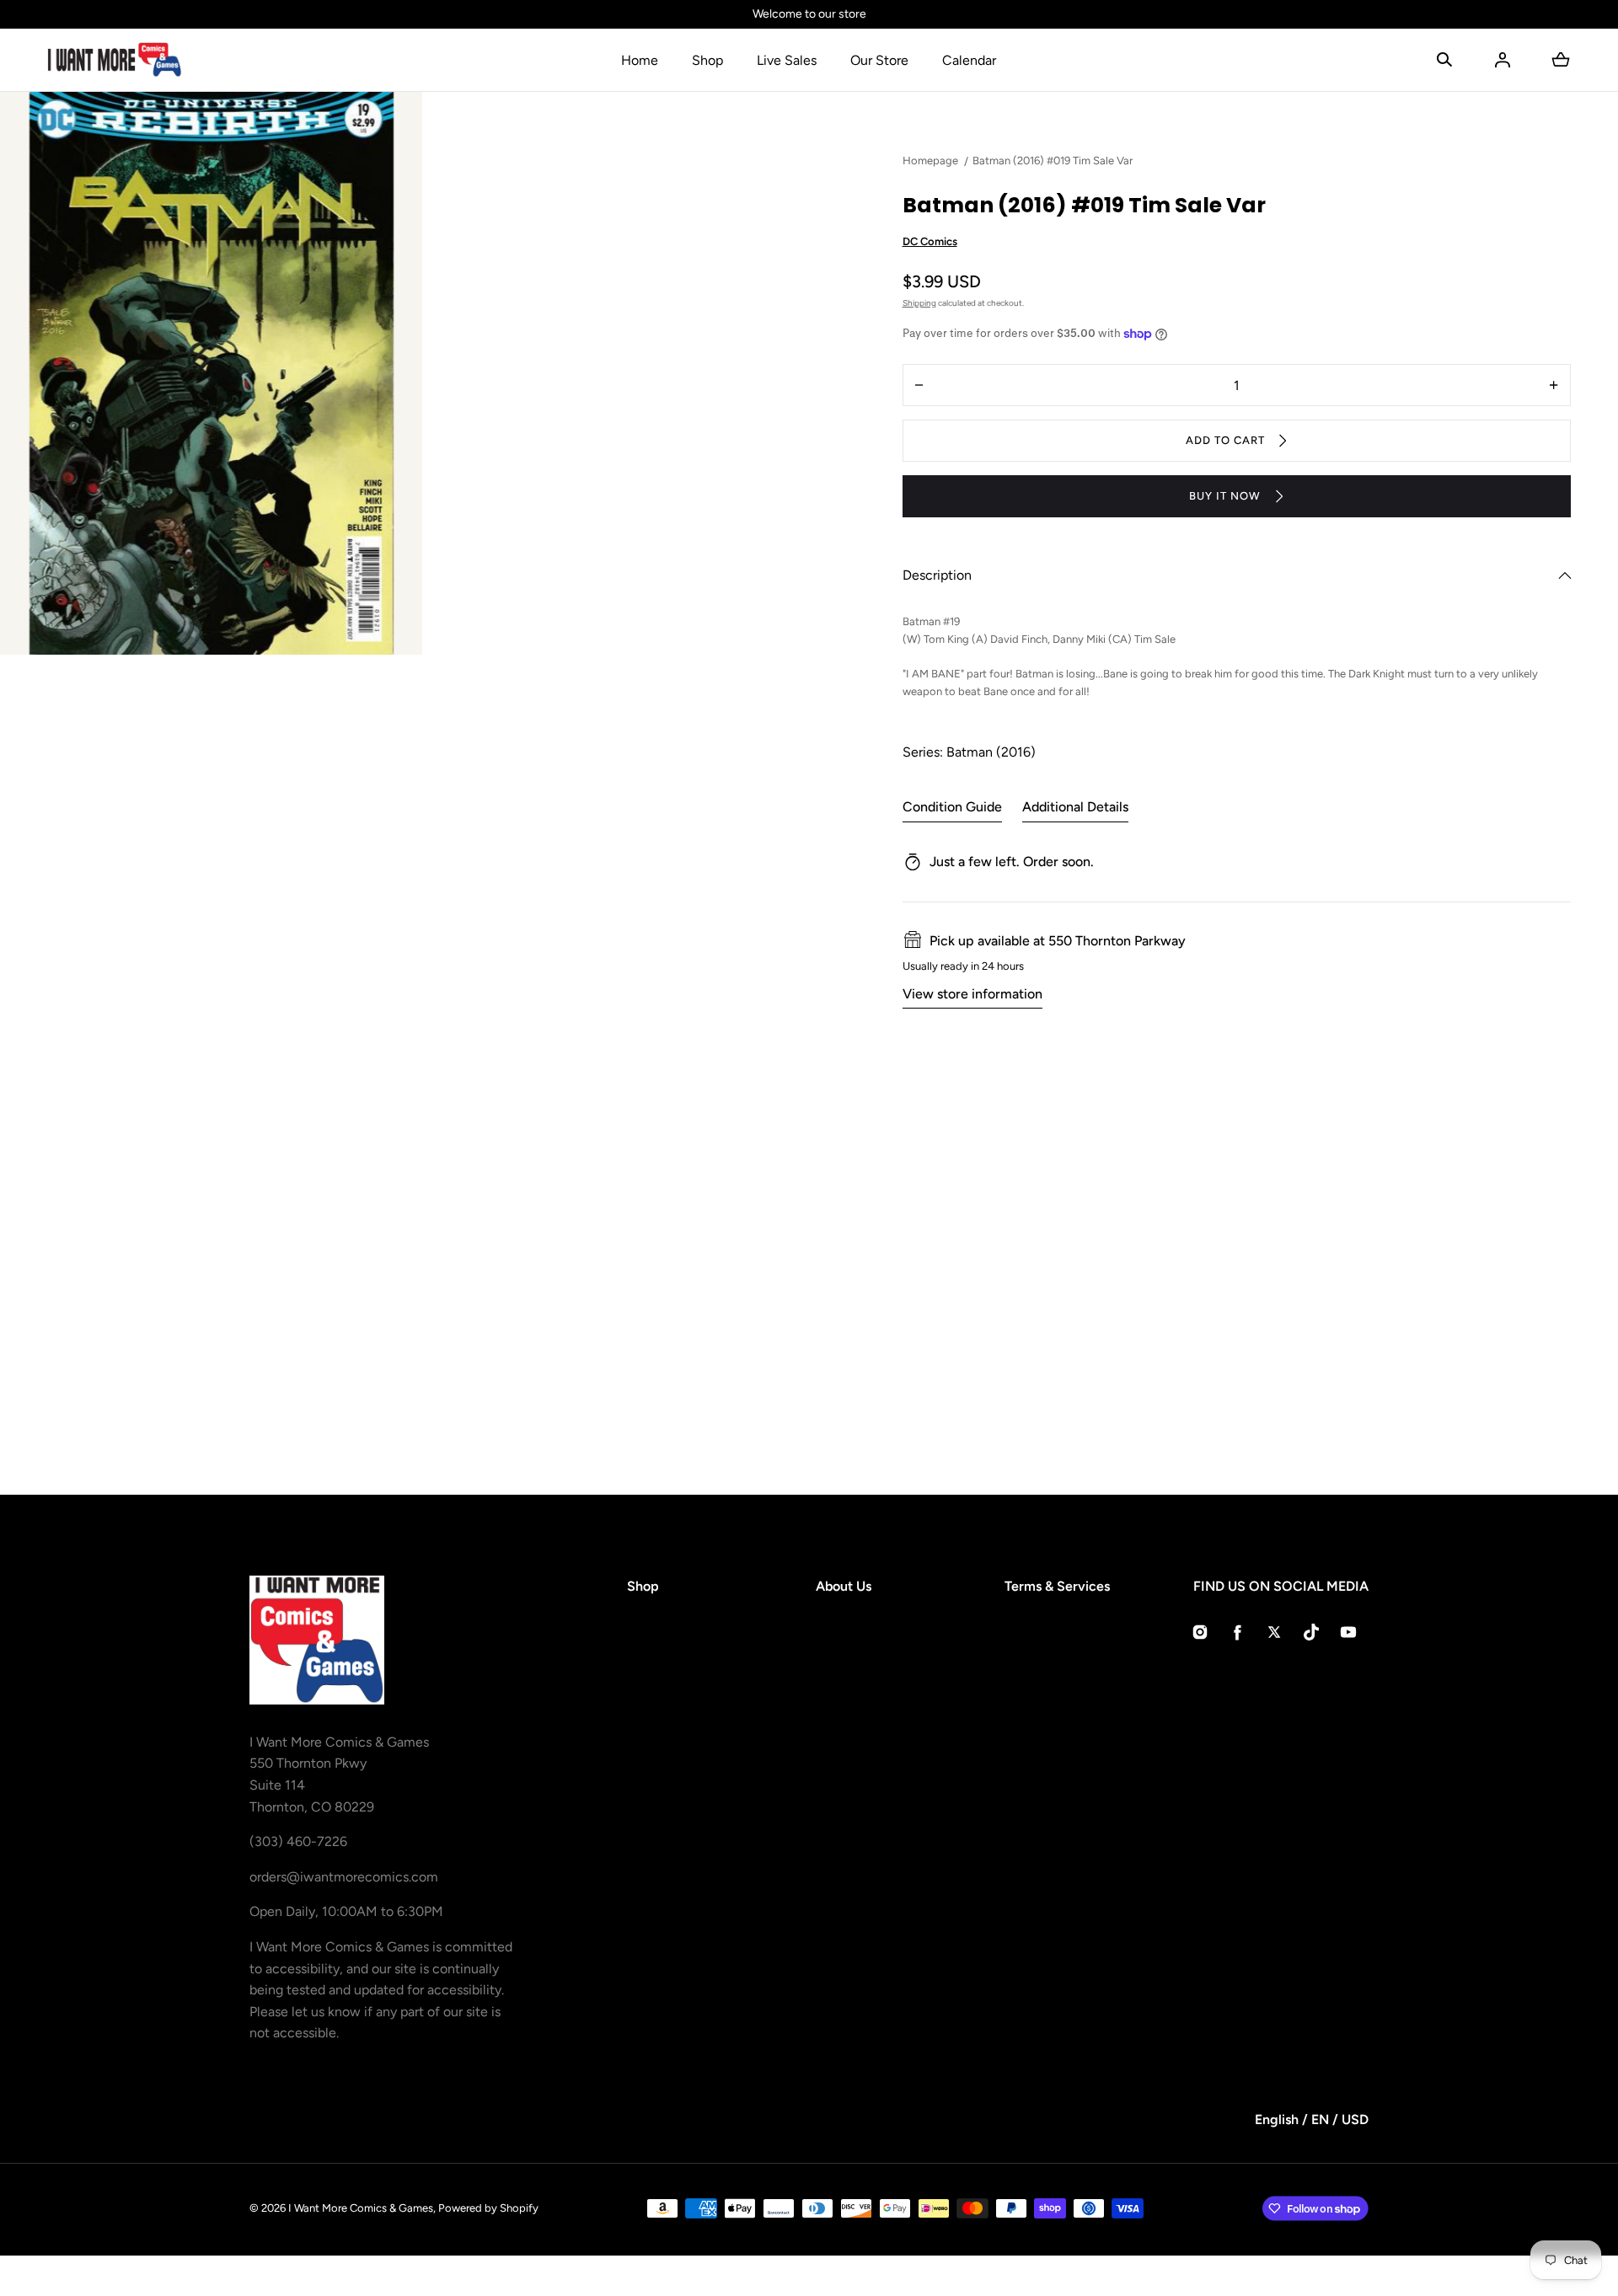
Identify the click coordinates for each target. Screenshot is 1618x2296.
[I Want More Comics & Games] (115, 60)
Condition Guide (952, 807)
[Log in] (1503, 60)
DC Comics (930, 241)
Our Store (879, 60)
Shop (707, 60)
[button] (1444, 60)
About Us (844, 1586)
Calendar (969, 60)
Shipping (919, 303)
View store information (972, 994)
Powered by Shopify (488, 2208)
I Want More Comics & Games (361, 2208)
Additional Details (1075, 807)
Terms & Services (1057, 1586)
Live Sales (787, 60)
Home (640, 60)
